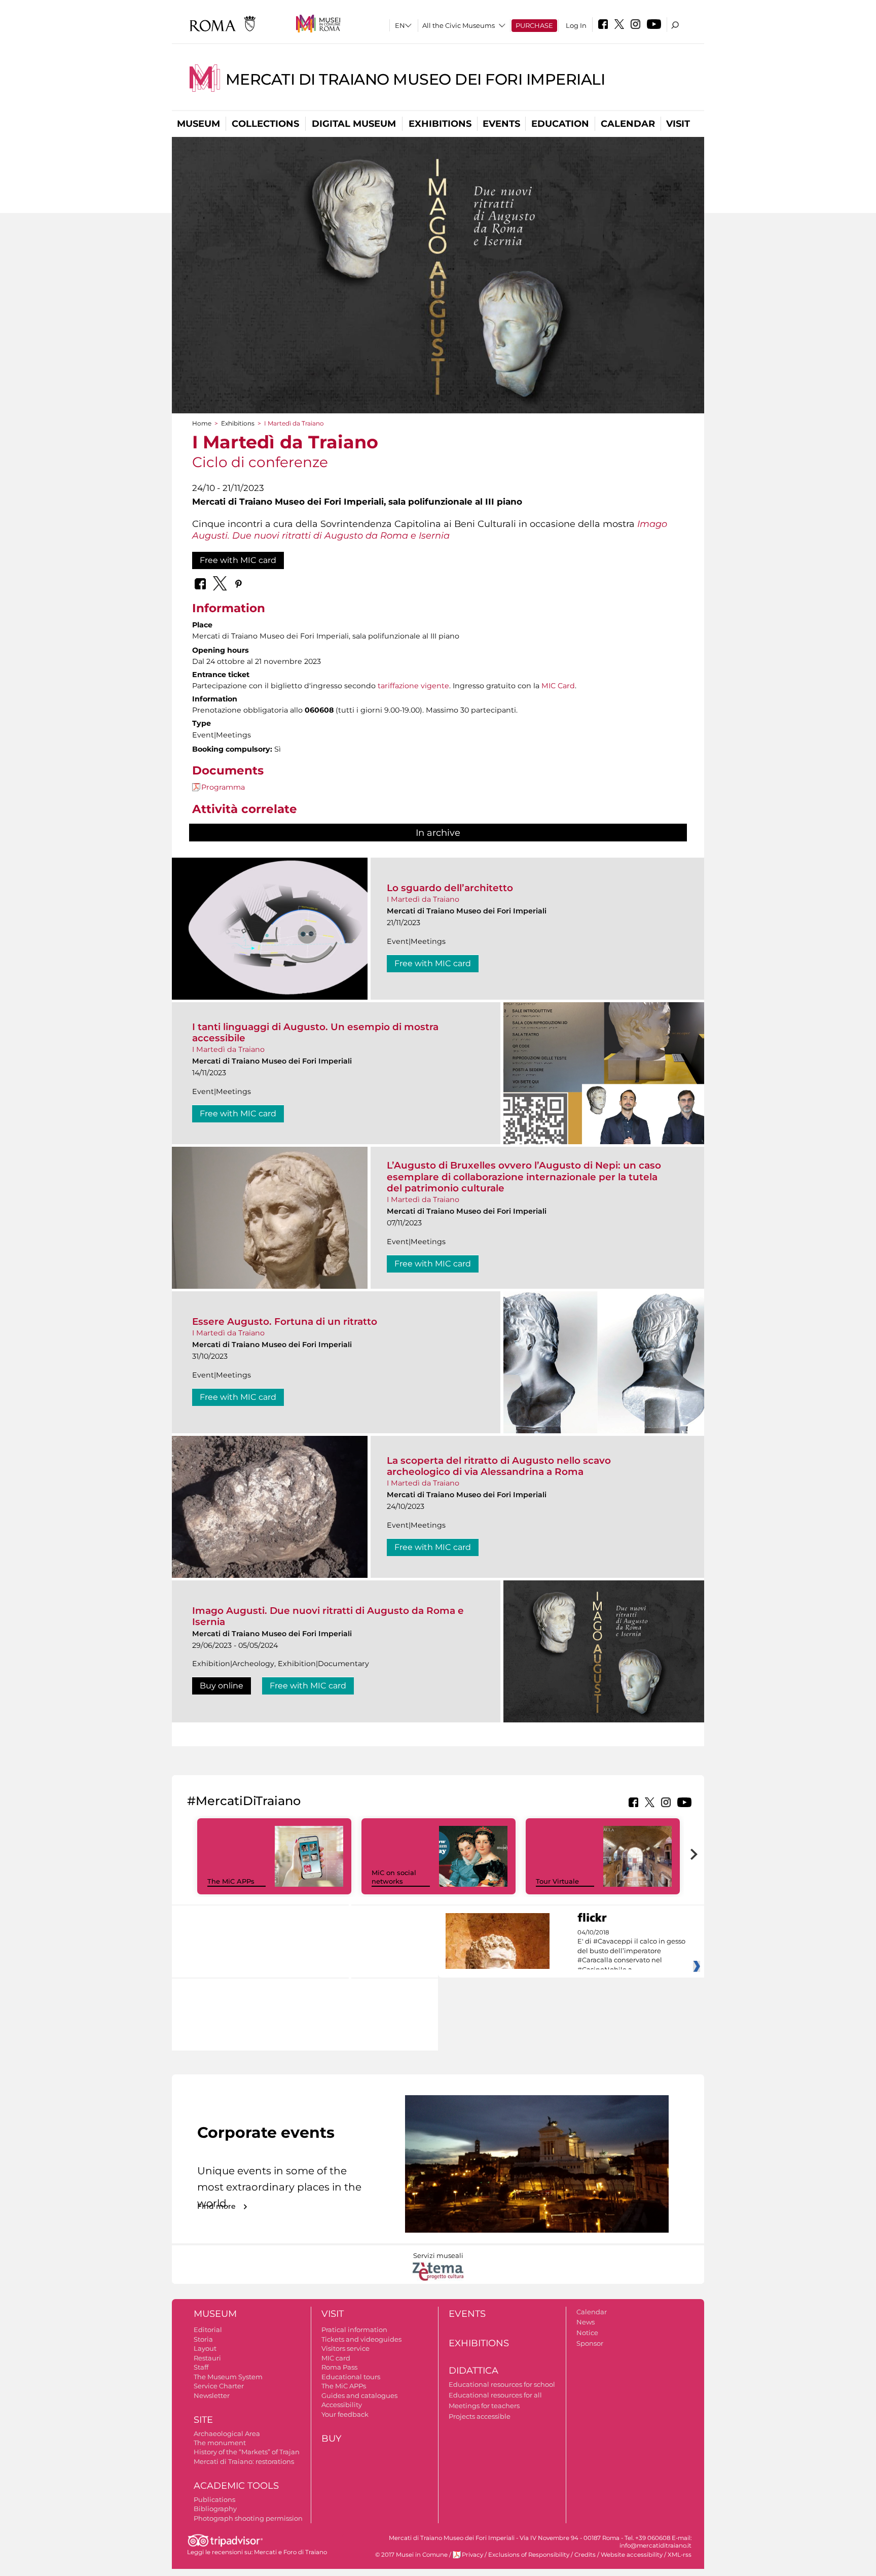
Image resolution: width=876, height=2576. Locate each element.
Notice (587, 2333)
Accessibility (342, 2405)
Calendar (628, 124)
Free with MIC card (238, 560)
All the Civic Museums (459, 25)
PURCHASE (534, 25)
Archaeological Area (227, 2433)
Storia (203, 2339)
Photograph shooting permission (248, 2518)
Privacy (472, 2555)
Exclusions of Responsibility (529, 2555)
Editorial (208, 2330)
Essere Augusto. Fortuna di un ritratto (285, 1321)
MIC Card (558, 686)
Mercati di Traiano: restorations (244, 2461)
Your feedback (345, 2414)
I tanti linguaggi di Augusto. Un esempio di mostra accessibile (315, 1032)
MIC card (336, 2358)
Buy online (222, 1686)
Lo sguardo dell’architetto (450, 888)
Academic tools (236, 2486)
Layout (205, 2348)
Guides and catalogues (359, 2395)
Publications (214, 2499)
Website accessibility (632, 2555)
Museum (198, 124)
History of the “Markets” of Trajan (247, 2452)
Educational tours (351, 2377)
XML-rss (680, 2555)
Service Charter (219, 2386)
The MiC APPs (231, 1881)
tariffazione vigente (413, 686)
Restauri (207, 2358)
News (586, 2322)
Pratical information (354, 2330)
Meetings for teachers (484, 2406)
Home (202, 423)
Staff (201, 2367)
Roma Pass (339, 2367)
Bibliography (215, 2509)
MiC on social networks (394, 1877)
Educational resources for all (495, 2395)
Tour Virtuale (557, 1881)
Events (501, 124)
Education (560, 124)
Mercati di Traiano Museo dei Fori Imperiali (415, 79)
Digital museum (354, 124)
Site (203, 2420)
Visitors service (345, 2348)
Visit (678, 124)
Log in (576, 25)
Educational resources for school (502, 2384)
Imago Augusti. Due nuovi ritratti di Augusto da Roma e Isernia (328, 1616)
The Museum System (228, 2377)
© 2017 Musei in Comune (411, 2555)
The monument (220, 2443)
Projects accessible (480, 2416)
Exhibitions (440, 124)
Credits (585, 2555)
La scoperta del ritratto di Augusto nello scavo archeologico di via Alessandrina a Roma (499, 1466)
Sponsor (590, 2343)
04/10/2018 (631, 1951)
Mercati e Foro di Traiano (290, 2552)
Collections (265, 124)
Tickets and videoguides (361, 2339)
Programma (223, 787)
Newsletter (212, 2395)
